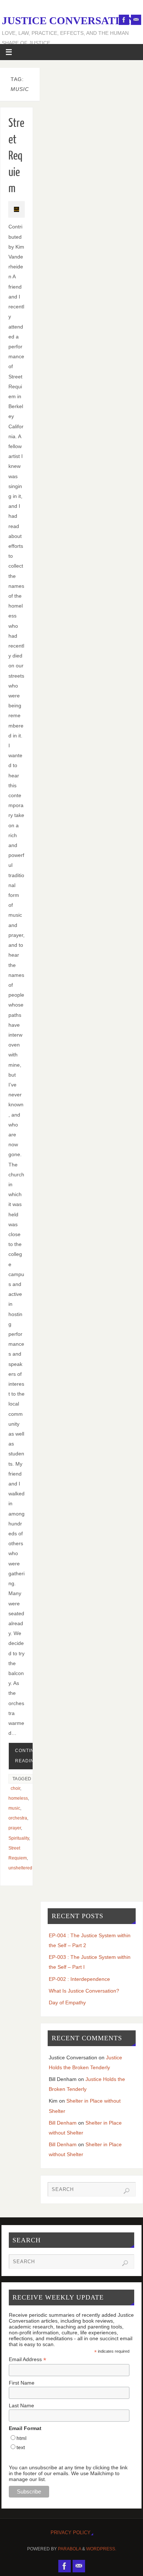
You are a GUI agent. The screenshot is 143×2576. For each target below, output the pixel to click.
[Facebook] (124, 20)
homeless (18, 1798)
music (14, 1808)
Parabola (69, 2549)
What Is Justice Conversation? (84, 1991)
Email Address (27, 2359)
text (21, 2447)
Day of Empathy (67, 2002)
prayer (15, 1828)
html (21, 2438)
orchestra (18, 1818)
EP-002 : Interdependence (79, 1979)
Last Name (21, 2405)
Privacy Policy (71, 2533)
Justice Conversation (69, 21)
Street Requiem (16, 156)
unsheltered (20, 1868)
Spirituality (19, 1838)
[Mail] (136, 20)
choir (15, 1788)
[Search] (126, 2191)
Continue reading (28, 1756)
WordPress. (101, 2549)
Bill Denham (63, 2123)
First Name (22, 2383)
